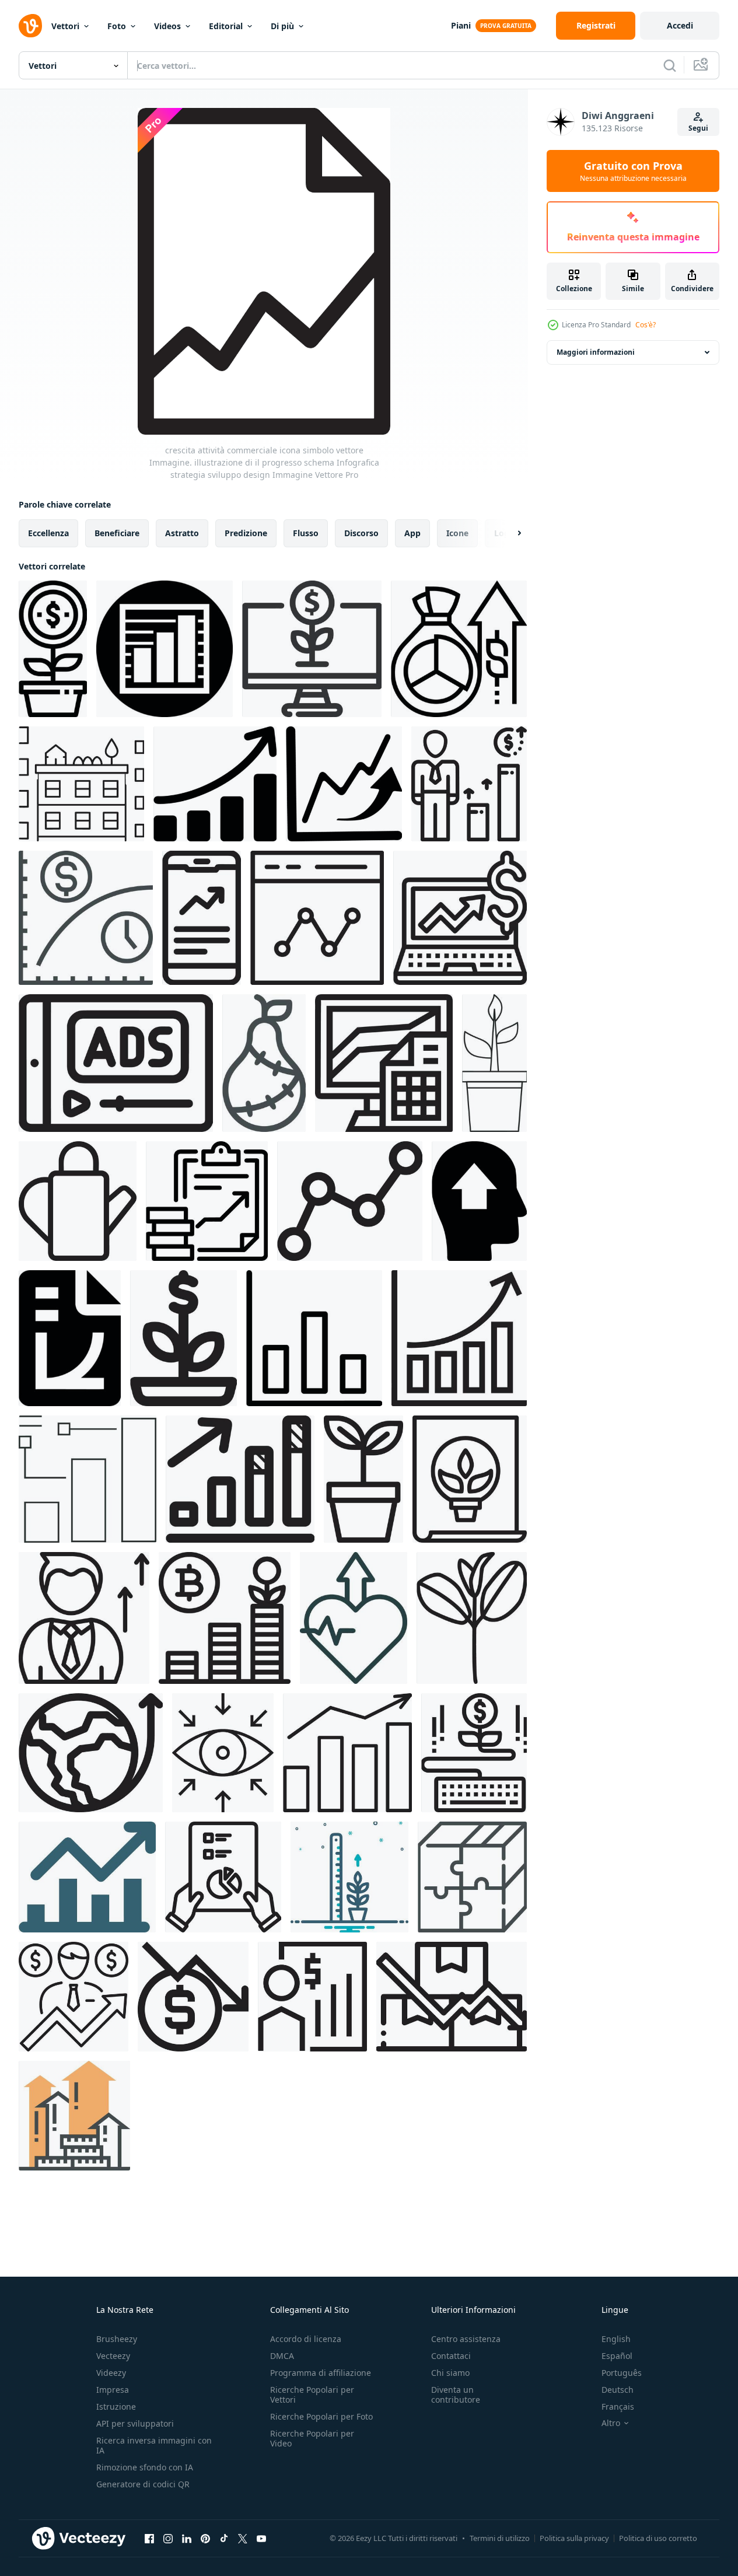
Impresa (113, 2390)
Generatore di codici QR (143, 2484)
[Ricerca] (670, 65)
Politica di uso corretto (658, 2538)
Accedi (680, 25)
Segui (698, 128)
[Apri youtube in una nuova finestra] (261, 2538)
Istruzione (116, 2407)
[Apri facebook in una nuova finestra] (149, 2538)
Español (617, 2356)
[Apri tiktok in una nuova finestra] (224, 2538)
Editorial (226, 26)
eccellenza (48, 533)
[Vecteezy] (30, 26)
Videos (167, 26)
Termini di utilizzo (500, 2538)
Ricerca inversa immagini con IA (154, 2445)
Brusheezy (117, 2339)
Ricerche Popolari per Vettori (312, 2395)
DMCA (282, 2356)
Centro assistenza (466, 2339)
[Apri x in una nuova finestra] (243, 2538)
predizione (246, 533)
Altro (611, 2423)
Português (622, 2373)
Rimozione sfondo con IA (145, 2467)
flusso (306, 533)
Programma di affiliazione (321, 2373)
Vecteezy (113, 2356)
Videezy (111, 2373)
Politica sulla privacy (574, 2538)
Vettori (65, 26)
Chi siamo (450, 2373)
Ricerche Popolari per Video (312, 2438)
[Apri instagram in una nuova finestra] (168, 2538)
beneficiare (117, 533)
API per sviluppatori (135, 2423)
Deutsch (618, 2390)
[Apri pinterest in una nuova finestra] (205, 2538)
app (412, 533)
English (616, 2339)
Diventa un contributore (456, 2395)
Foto (117, 26)
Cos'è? (646, 325)
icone (457, 533)
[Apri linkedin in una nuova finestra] (187, 2538)
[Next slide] (509, 533)
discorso (361, 533)
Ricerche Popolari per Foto (321, 2416)
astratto (182, 533)
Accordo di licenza (306, 2339)
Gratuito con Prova (633, 171)
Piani (461, 25)
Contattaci (451, 2356)
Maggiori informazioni (596, 352)
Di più (282, 26)
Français (618, 2407)
